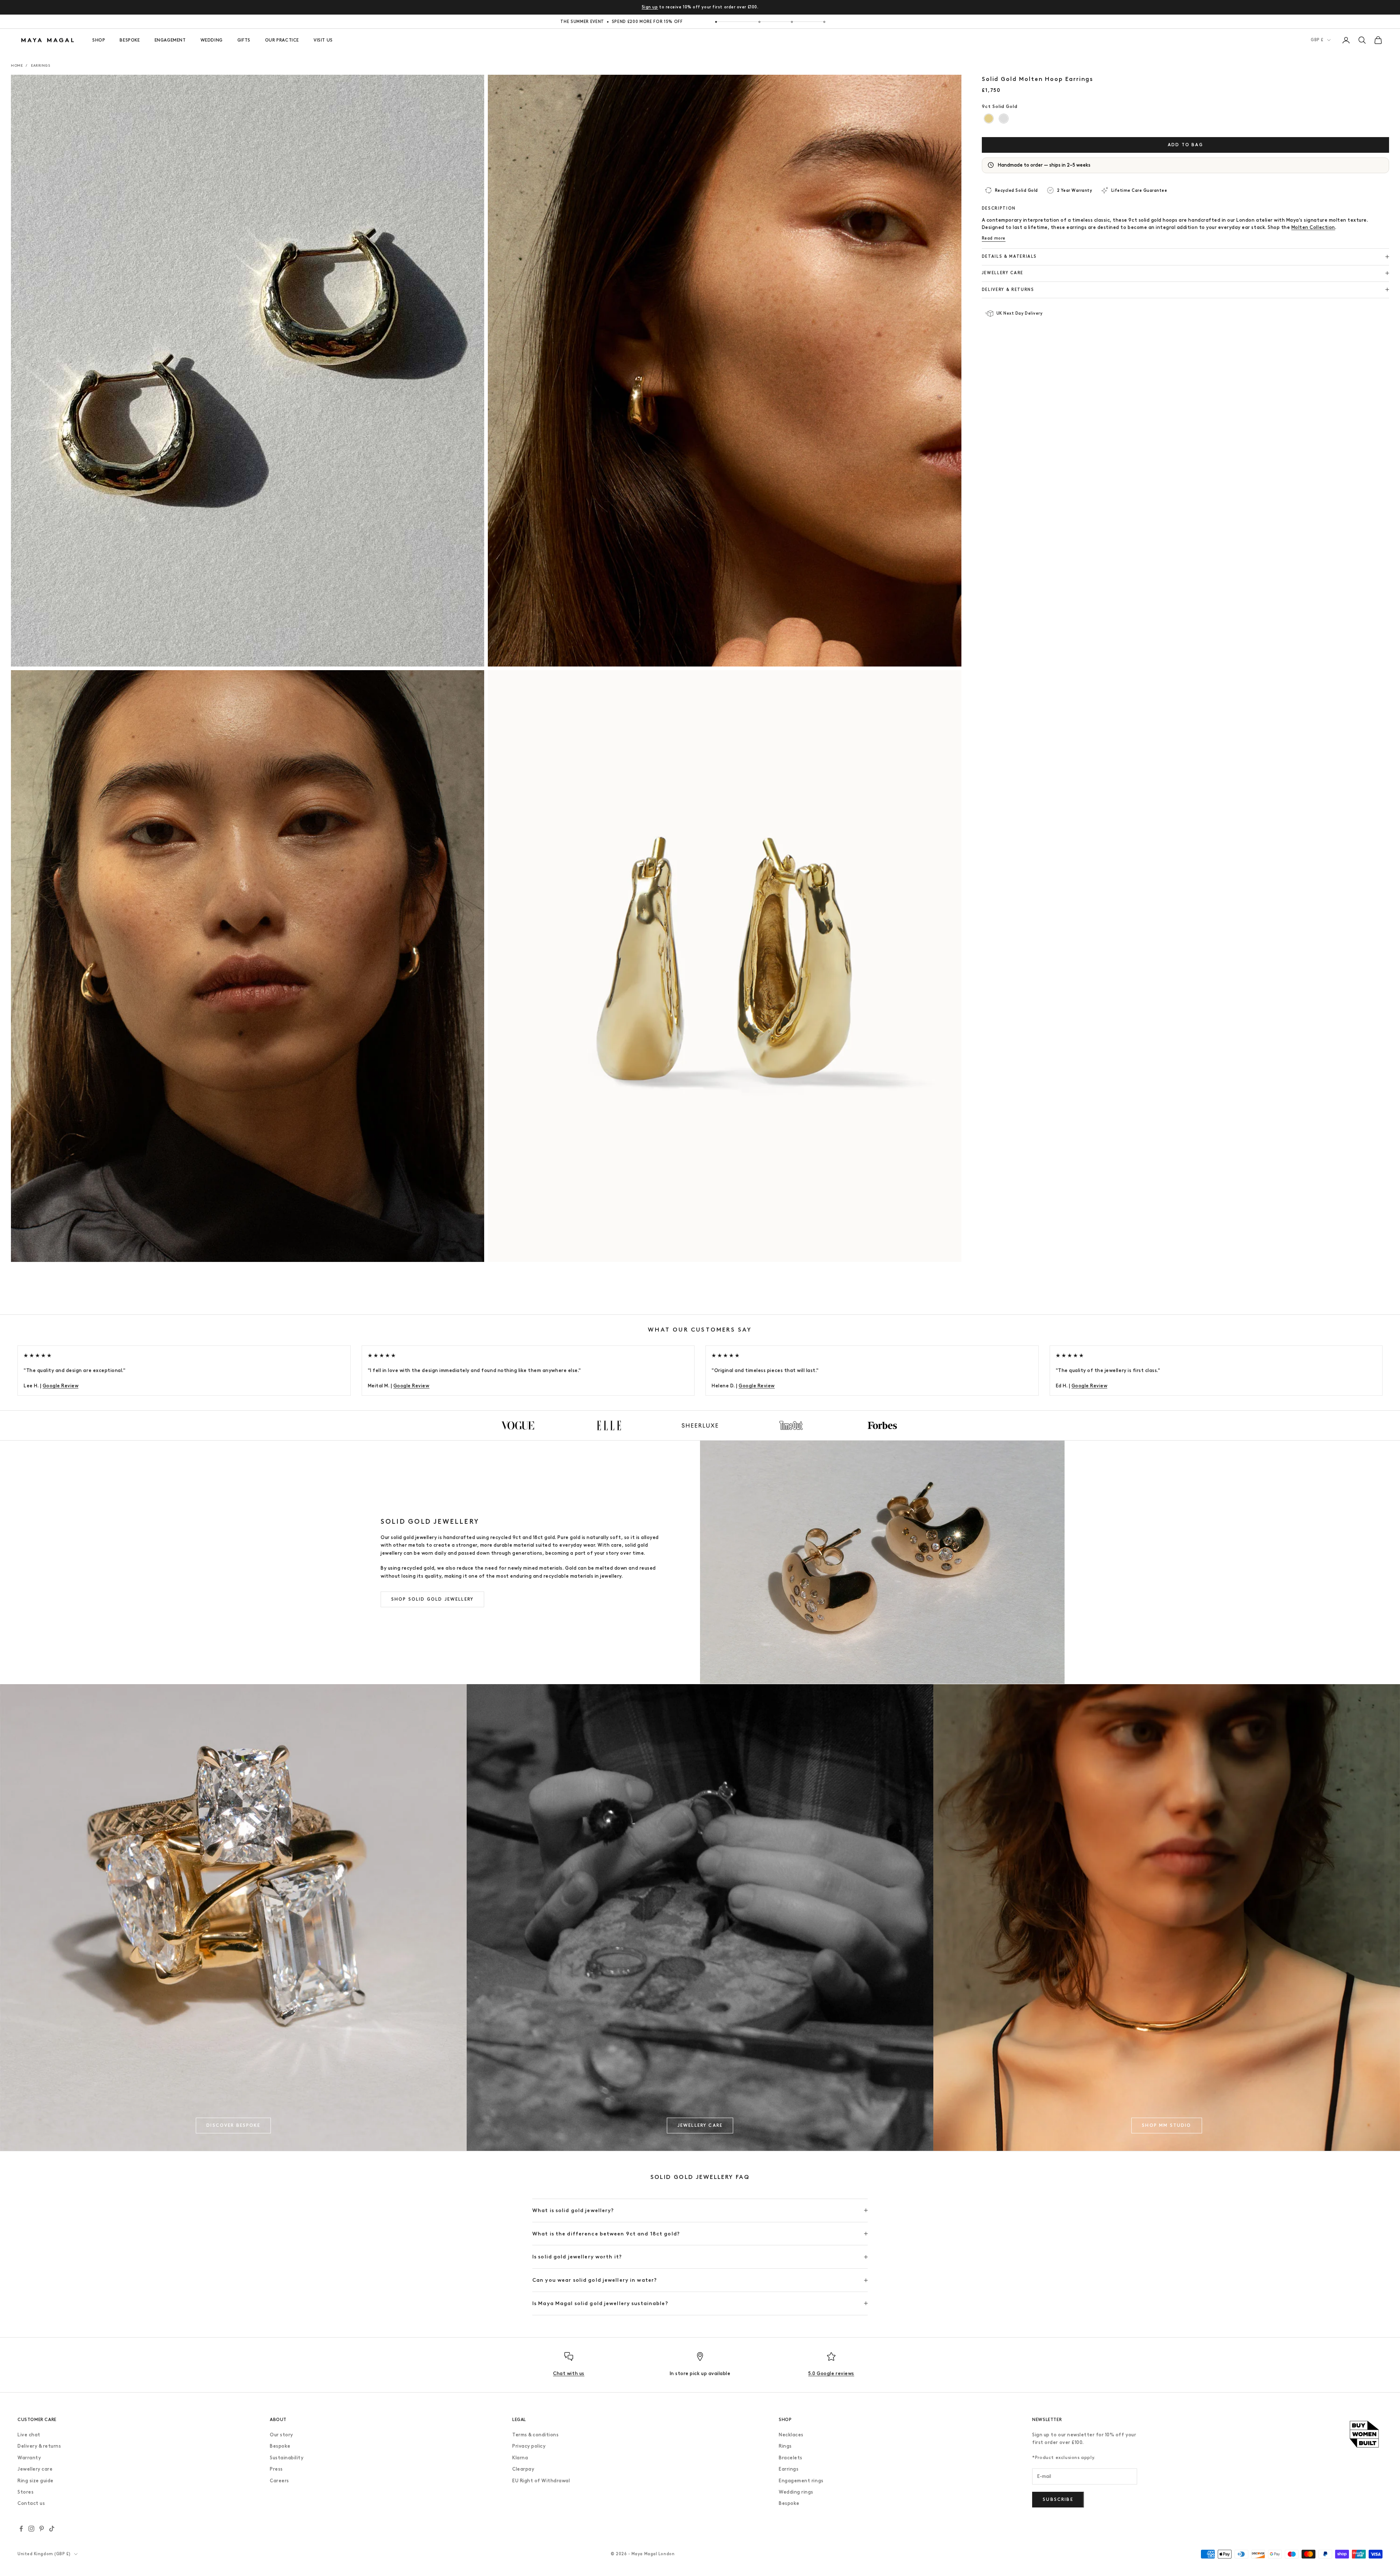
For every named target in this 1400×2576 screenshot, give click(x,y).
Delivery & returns (39, 2446)
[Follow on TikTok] (52, 2529)
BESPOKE (130, 40)
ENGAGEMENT (170, 40)
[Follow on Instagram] (31, 2529)
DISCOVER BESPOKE (233, 2125)
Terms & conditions (535, 2435)
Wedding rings (796, 2492)
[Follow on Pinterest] (42, 2529)
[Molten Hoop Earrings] (1004, 119)
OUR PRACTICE (282, 40)
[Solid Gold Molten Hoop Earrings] (989, 119)
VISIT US (323, 40)
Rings (785, 2446)
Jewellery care (35, 2469)
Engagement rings (801, 2481)
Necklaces (791, 2435)
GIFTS (244, 40)
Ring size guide (36, 2481)
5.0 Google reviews (831, 2373)
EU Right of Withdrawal (541, 2481)
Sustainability (287, 2458)
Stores (26, 2492)
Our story (281, 2435)
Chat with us (569, 2373)
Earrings (40, 65)
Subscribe (1058, 2499)
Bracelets (791, 2458)
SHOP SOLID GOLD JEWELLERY (432, 1599)
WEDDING (212, 40)
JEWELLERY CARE (700, 2125)
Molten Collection (1313, 227)
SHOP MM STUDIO (1166, 2125)
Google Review (61, 1386)
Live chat (29, 2435)
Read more (994, 238)
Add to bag (1185, 144)
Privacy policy (529, 2446)
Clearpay (523, 2469)
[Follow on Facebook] (21, 2529)
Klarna (520, 2458)
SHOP (99, 40)
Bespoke (280, 2446)
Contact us (31, 2503)
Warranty (29, 2458)
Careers (279, 2481)
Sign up (650, 7)
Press (276, 2469)
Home (17, 65)
